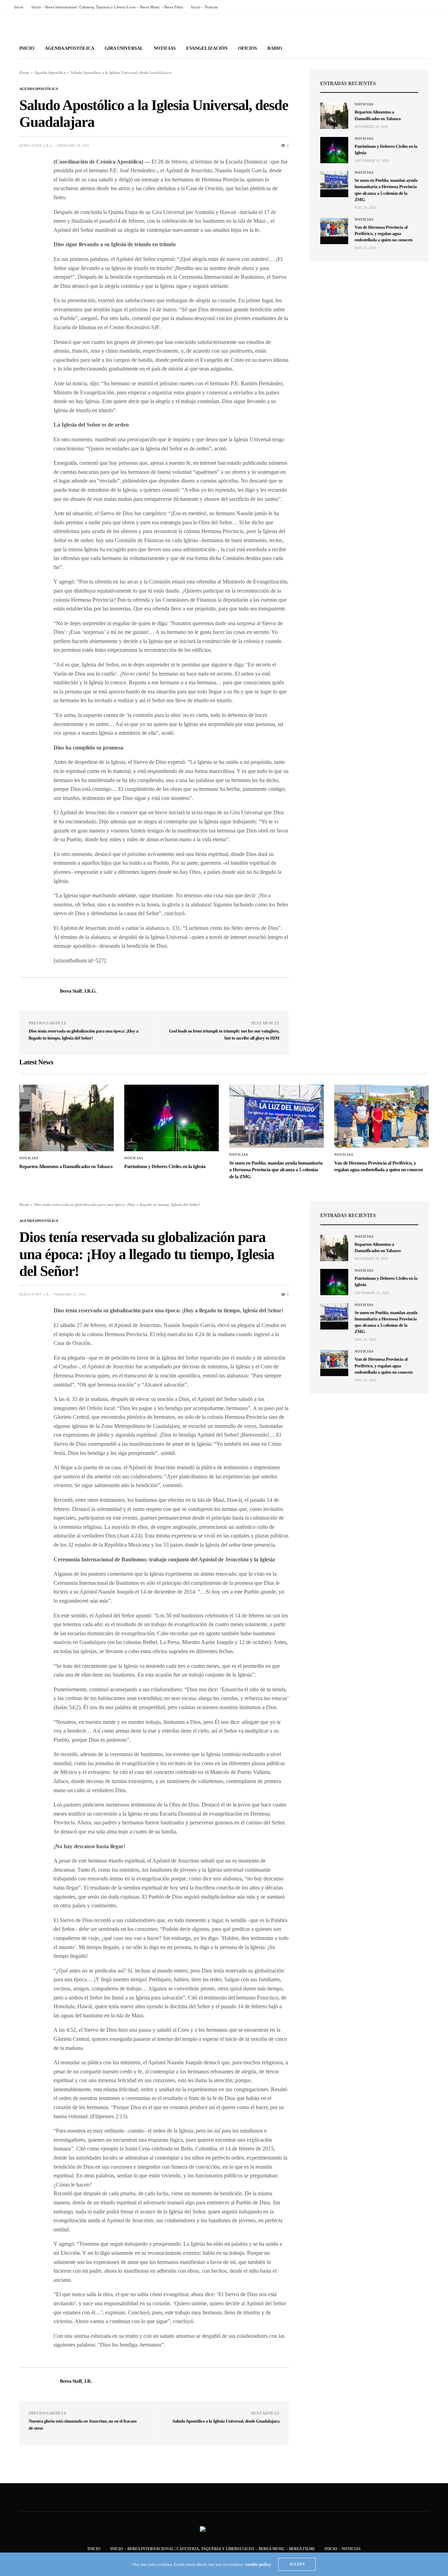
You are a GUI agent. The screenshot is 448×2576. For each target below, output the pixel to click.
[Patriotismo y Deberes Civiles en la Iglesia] (334, 150)
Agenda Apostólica (69, 48)
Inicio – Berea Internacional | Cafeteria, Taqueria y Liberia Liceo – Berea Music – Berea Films (107, 7)
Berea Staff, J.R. (34, 1294)
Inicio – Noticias (204, 7)
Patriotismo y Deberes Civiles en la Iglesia (165, 1167)
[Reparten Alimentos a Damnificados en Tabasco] (334, 116)
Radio (275, 48)
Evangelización (207, 48)
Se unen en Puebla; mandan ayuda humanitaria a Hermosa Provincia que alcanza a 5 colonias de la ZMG (276, 1170)
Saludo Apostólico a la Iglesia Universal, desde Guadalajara (226, 2421)
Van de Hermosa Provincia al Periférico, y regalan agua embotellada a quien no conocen (383, 233)
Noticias (165, 48)
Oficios (247, 48)
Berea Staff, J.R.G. (36, 146)
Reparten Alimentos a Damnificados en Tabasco (66, 1167)
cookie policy (258, 2564)
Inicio (19, 7)
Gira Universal (124, 48)
